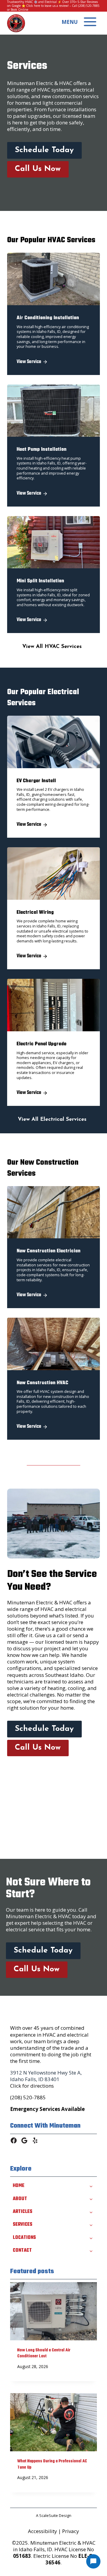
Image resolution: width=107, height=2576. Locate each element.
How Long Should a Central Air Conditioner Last (44, 2353)
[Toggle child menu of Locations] (91, 2238)
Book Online (19, 10)
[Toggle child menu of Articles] (91, 2212)
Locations (24, 2238)
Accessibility (43, 2531)
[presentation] (53, 2311)
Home (19, 2186)
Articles (23, 2212)
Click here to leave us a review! (48, 6)
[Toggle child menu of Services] (91, 2225)
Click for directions (32, 2086)
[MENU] (90, 22)
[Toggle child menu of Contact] (91, 2251)
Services (23, 2225)
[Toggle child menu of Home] (91, 2186)
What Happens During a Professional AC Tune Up (52, 2464)
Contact (22, 2251)
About (20, 2199)
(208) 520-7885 (89, 6)
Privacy (71, 2531)
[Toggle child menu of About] (91, 2199)
